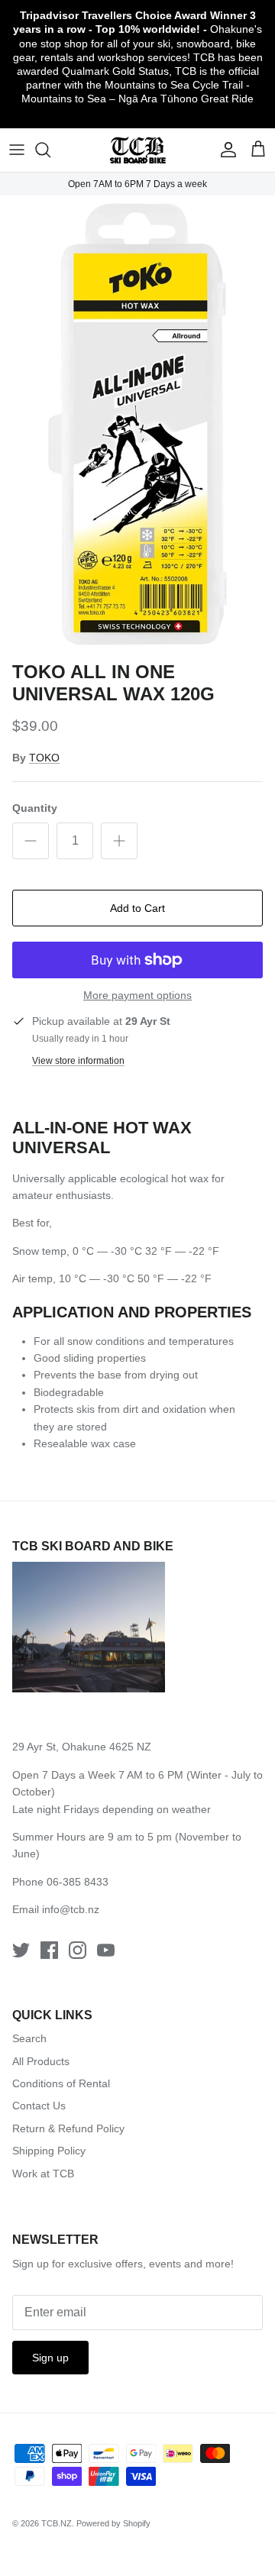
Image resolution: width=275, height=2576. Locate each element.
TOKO (44, 758)
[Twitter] (21, 1950)
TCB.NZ (57, 2523)
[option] (137, 425)
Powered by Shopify (113, 2523)
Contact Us (39, 2106)
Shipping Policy (49, 2151)
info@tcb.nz (71, 1909)
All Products (41, 2061)
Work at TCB (43, 2174)
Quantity (35, 808)
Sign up (50, 2358)
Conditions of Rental (61, 2083)
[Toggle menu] (17, 150)
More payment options (137, 995)
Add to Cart (137, 908)
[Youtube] (106, 1950)
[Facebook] (49, 1950)
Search (29, 2038)
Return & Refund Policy (68, 2128)
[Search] (50, 150)
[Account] (225, 150)
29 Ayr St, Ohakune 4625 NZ (82, 1747)
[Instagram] (78, 1950)
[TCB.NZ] (138, 150)
